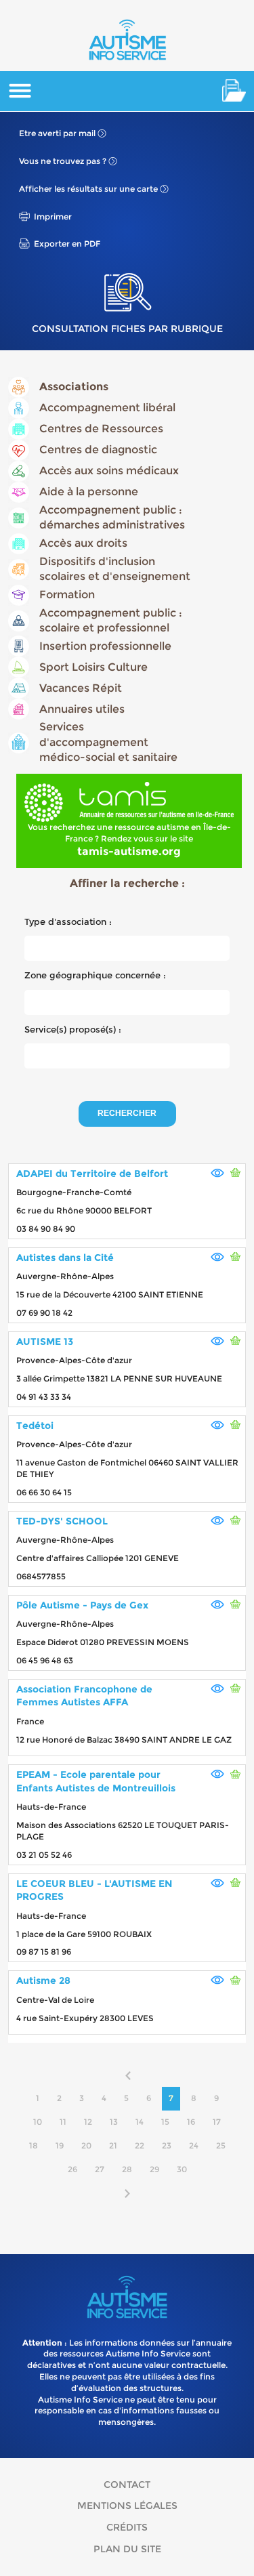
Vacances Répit (81, 688)
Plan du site (127, 2549)
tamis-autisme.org (129, 851)
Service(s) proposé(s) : (73, 1029)
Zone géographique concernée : (95, 975)
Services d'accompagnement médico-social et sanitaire (108, 742)
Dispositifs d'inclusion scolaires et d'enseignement (115, 569)
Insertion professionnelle (105, 646)
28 (127, 2169)
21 (113, 2145)
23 (167, 2145)
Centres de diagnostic (98, 450)
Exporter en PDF (67, 244)
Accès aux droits (83, 543)
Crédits (127, 2527)
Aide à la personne (89, 492)
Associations (74, 387)
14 (140, 2122)
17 (217, 2122)
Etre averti (57, 133)
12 (88, 2122)
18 (34, 2145)
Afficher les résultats (88, 189)
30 (182, 2169)
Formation (67, 595)
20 (86, 2145)
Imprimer (53, 216)
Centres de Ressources (101, 429)
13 (114, 2122)
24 (194, 2145)
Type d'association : (68, 921)
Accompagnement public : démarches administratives (112, 517)
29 (154, 2169)
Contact (127, 2485)
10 (38, 2122)
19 (60, 2145)
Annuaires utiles (82, 709)
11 (63, 2122)
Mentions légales (127, 2506)
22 (140, 2145)
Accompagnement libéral (107, 408)
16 (191, 2122)
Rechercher (127, 1113)
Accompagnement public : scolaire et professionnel (111, 620)
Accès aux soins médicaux (109, 471)
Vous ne (63, 161)
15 (165, 2122)
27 (100, 2169)
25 (221, 2145)
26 (72, 2169)
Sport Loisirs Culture (93, 667)
